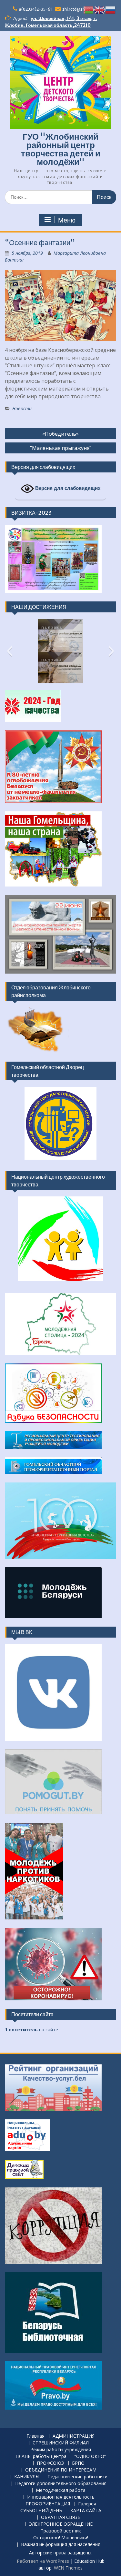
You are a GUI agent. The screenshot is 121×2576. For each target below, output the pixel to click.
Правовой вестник (61, 2531)
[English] (100, 10)
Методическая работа (61, 2490)
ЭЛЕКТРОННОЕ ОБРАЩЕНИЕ (61, 2524)
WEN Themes (68, 2568)
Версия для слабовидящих (67, 488)
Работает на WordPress (43, 2561)
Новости (22, 408)
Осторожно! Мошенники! (61, 2538)
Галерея (87, 2504)
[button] (10, 651)
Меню (67, 220)
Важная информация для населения (61, 2545)
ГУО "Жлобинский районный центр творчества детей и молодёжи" (61, 149)
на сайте (31, 2030)
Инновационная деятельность (61, 2497)
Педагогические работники (77, 2477)
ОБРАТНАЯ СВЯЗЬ (61, 2517)
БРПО (78, 2463)
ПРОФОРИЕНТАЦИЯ (48, 2504)
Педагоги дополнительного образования (61, 2484)
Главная (35, 2436)
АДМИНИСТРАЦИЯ (74, 2436)
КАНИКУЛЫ (27, 2477)
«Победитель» (60, 434)
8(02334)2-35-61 (35, 9)
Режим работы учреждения (61, 2450)
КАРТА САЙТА (86, 2511)
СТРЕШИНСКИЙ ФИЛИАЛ (61, 2443)
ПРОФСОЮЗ (50, 2463)
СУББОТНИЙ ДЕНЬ (41, 2511)
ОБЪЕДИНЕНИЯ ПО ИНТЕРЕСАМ (61, 2470)
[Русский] (111, 10)
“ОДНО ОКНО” (90, 2457)
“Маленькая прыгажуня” (61, 448)
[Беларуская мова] (89, 10)
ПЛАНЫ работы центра (41, 2457)
